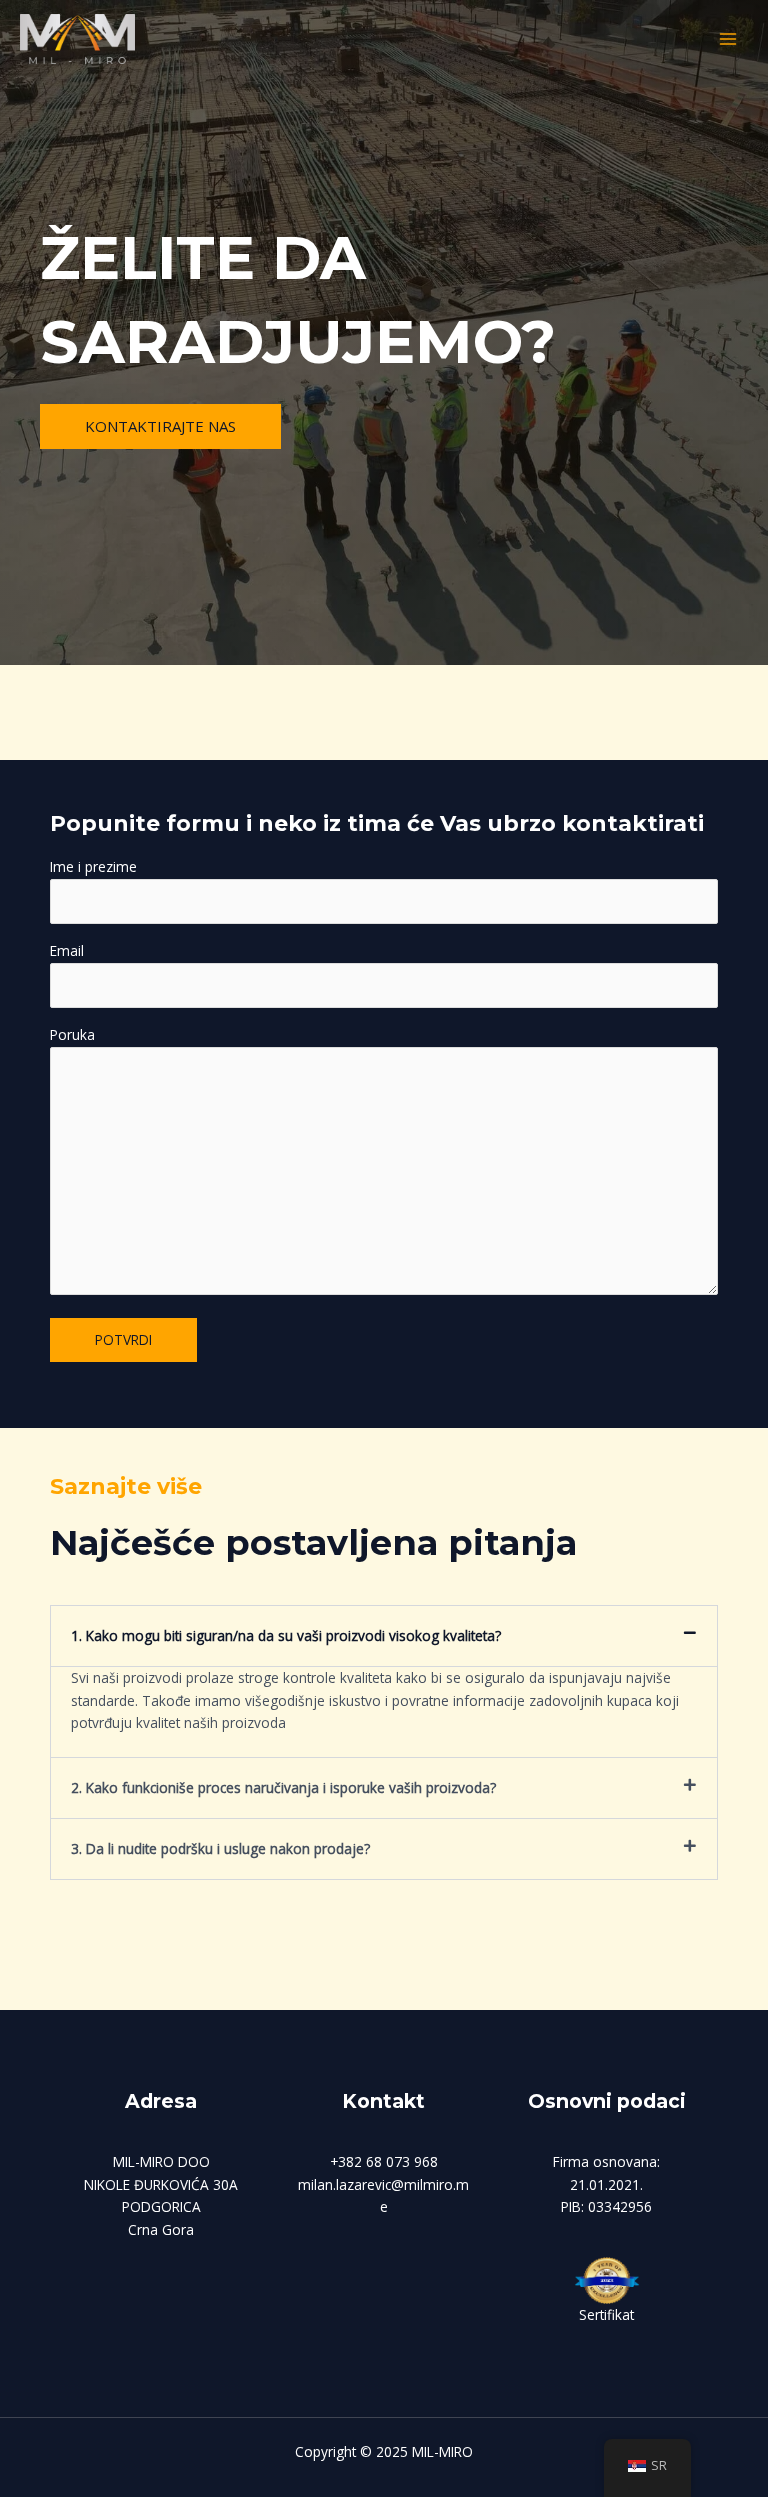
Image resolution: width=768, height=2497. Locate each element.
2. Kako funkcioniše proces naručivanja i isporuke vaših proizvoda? (283, 1787)
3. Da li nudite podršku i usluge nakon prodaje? (220, 1848)
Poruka (72, 1034)
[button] (384, 1636)
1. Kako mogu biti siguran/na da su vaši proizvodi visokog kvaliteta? (286, 1635)
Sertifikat (606, 2314)
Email (67, 950)
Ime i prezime (93, 866)
